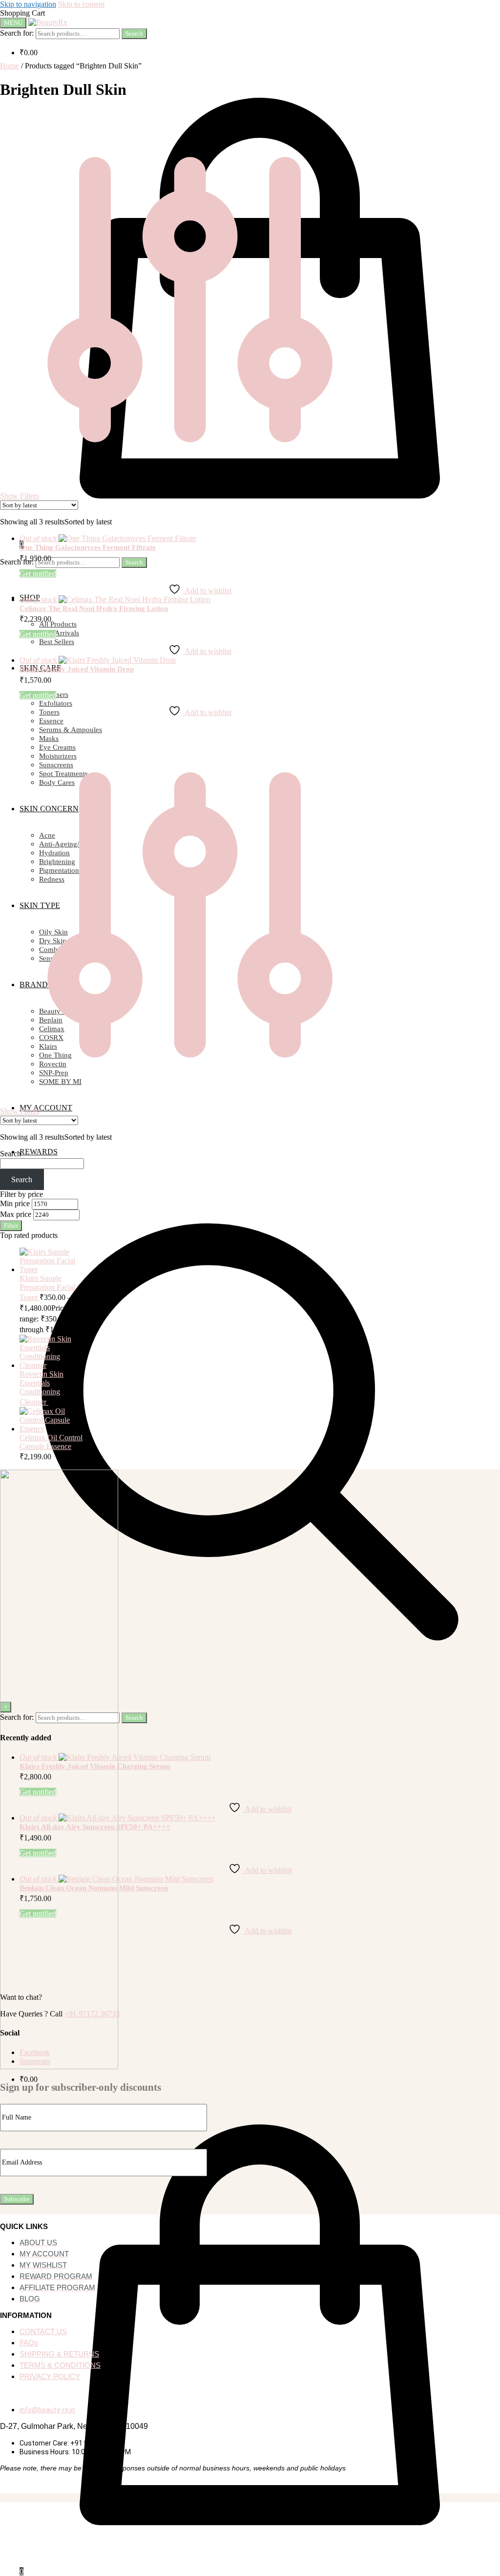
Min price (15, 1203)
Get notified (38, 574)
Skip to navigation (28, 4)
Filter (11, 1225)
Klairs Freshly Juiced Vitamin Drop (77, 669)
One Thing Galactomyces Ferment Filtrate (88, 547)
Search (134, 33)
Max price (16, 1214)
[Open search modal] (250, 1679)
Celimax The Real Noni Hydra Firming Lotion (94, 608)
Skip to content (81, 4)
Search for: (17, 33)
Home (10, 66)
